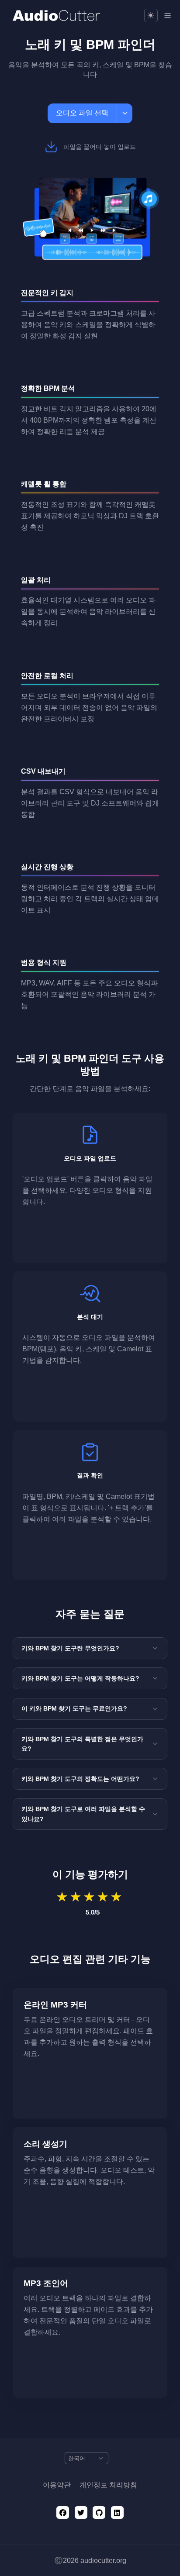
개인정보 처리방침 (108, 2485)
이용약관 (57, 2485)
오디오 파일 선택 (82, 113)
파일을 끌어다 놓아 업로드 (100, 147)
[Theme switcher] (151, 15)
